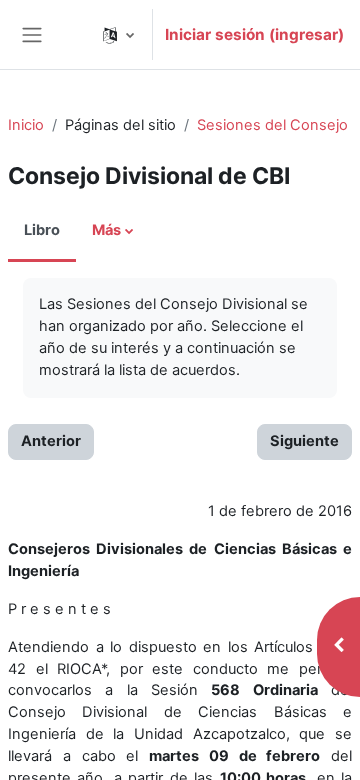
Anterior (51, 441)
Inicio (26, 125)
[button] (118, 34)
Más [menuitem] (106, 230)
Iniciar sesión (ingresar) (254, 34)
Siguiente (304, 441)
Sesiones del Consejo (272, 125)
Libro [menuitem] (42, 230)
